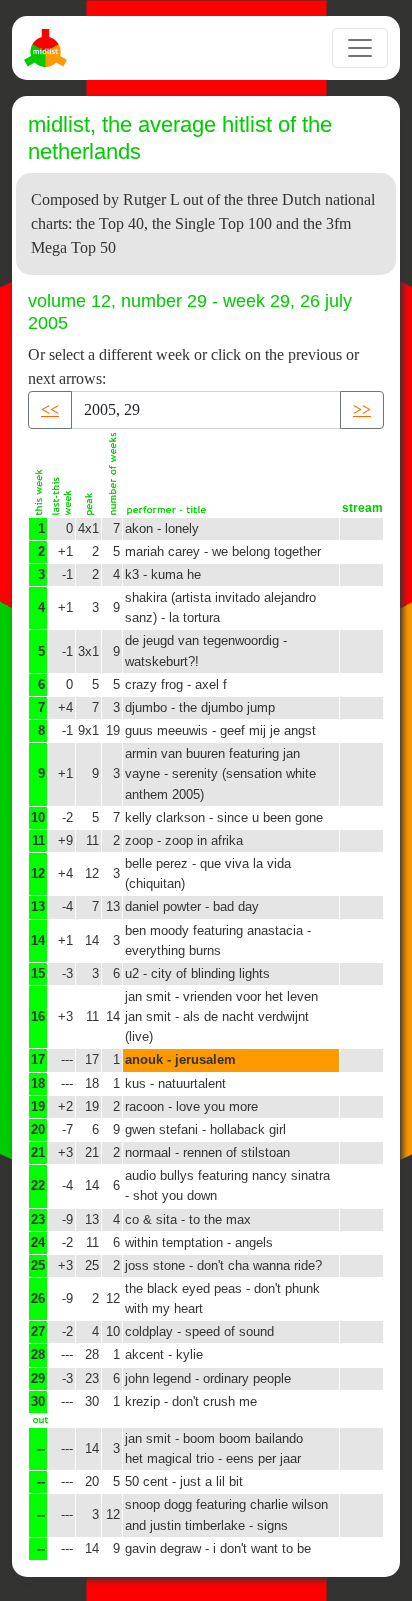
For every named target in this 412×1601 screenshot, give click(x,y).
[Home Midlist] (48, 48)
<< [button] (50, 409)
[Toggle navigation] (360, 48)
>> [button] (362, 409)
